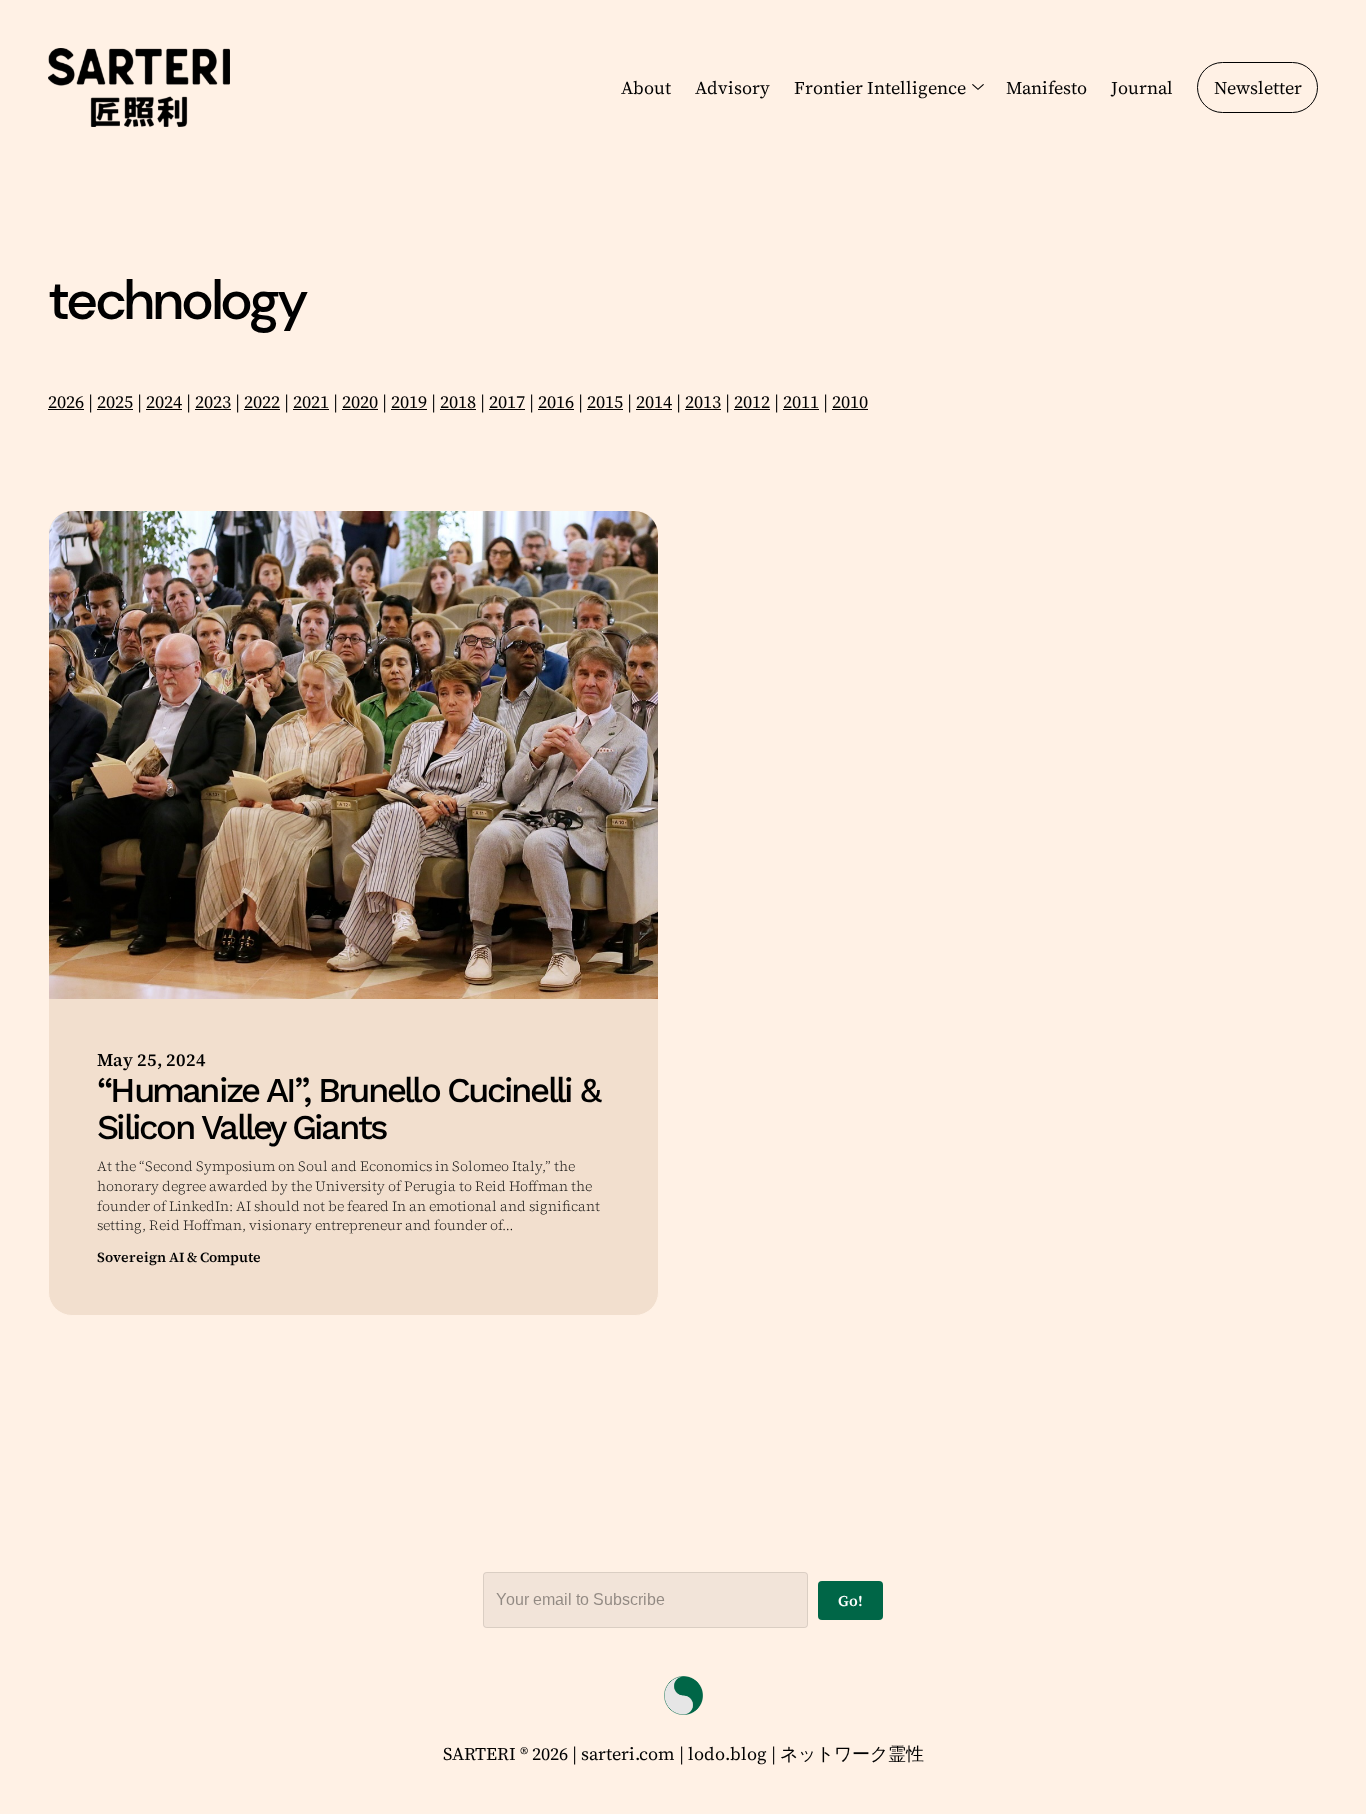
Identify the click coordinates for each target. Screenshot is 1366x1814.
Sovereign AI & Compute (179, 1257)
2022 (262, 401)
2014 (654, 401)
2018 (458, 401)
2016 (556, 401)
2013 (703, 401)
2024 (164, 401)
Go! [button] (850, 1600)
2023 (213, 401)
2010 (850, 401)
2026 (66, 401)
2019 (409, 401)
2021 (311, 401)
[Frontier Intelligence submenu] (974, 87)
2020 (360, 401)
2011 (801, 401)
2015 (605, 401)
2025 (115, 401)
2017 (507, 401)
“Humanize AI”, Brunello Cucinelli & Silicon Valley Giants (348, 1109)
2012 (752, 401)
